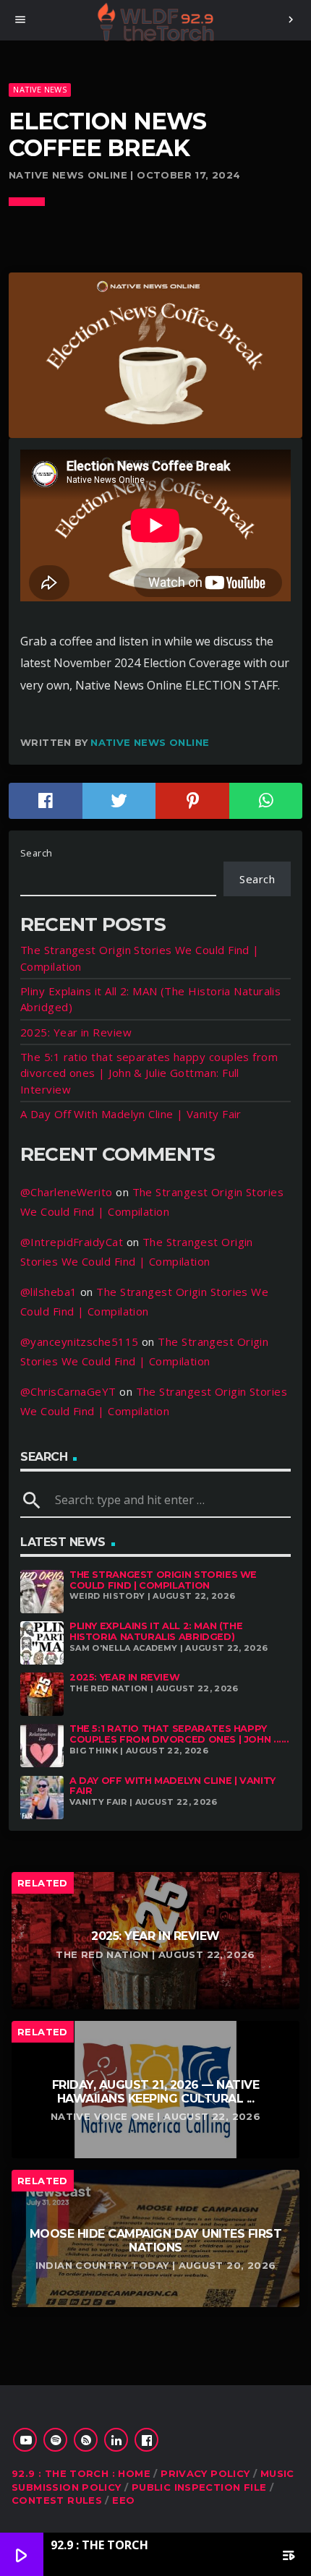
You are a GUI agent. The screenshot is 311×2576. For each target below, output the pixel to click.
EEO (123, 2500)
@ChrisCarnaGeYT (68, 1391)
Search (37, 853)
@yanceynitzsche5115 (80, 1341)
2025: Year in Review (76, 1032)
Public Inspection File (199, 2487)
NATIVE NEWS (39, 89)
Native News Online (150, 742)
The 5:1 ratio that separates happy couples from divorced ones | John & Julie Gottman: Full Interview (149, 1073)
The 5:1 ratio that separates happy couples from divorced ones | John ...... (179, 1734)
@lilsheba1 (49, 1292)
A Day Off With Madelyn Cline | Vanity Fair (131, 1114)
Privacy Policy (205, 2473)
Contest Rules (57, 2500)
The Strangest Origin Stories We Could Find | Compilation (163, 1580)
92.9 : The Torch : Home (81, 2473)
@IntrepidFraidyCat (72, 1242)
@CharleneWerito (67, 1192)
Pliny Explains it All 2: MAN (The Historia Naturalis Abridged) (156, 1631)
